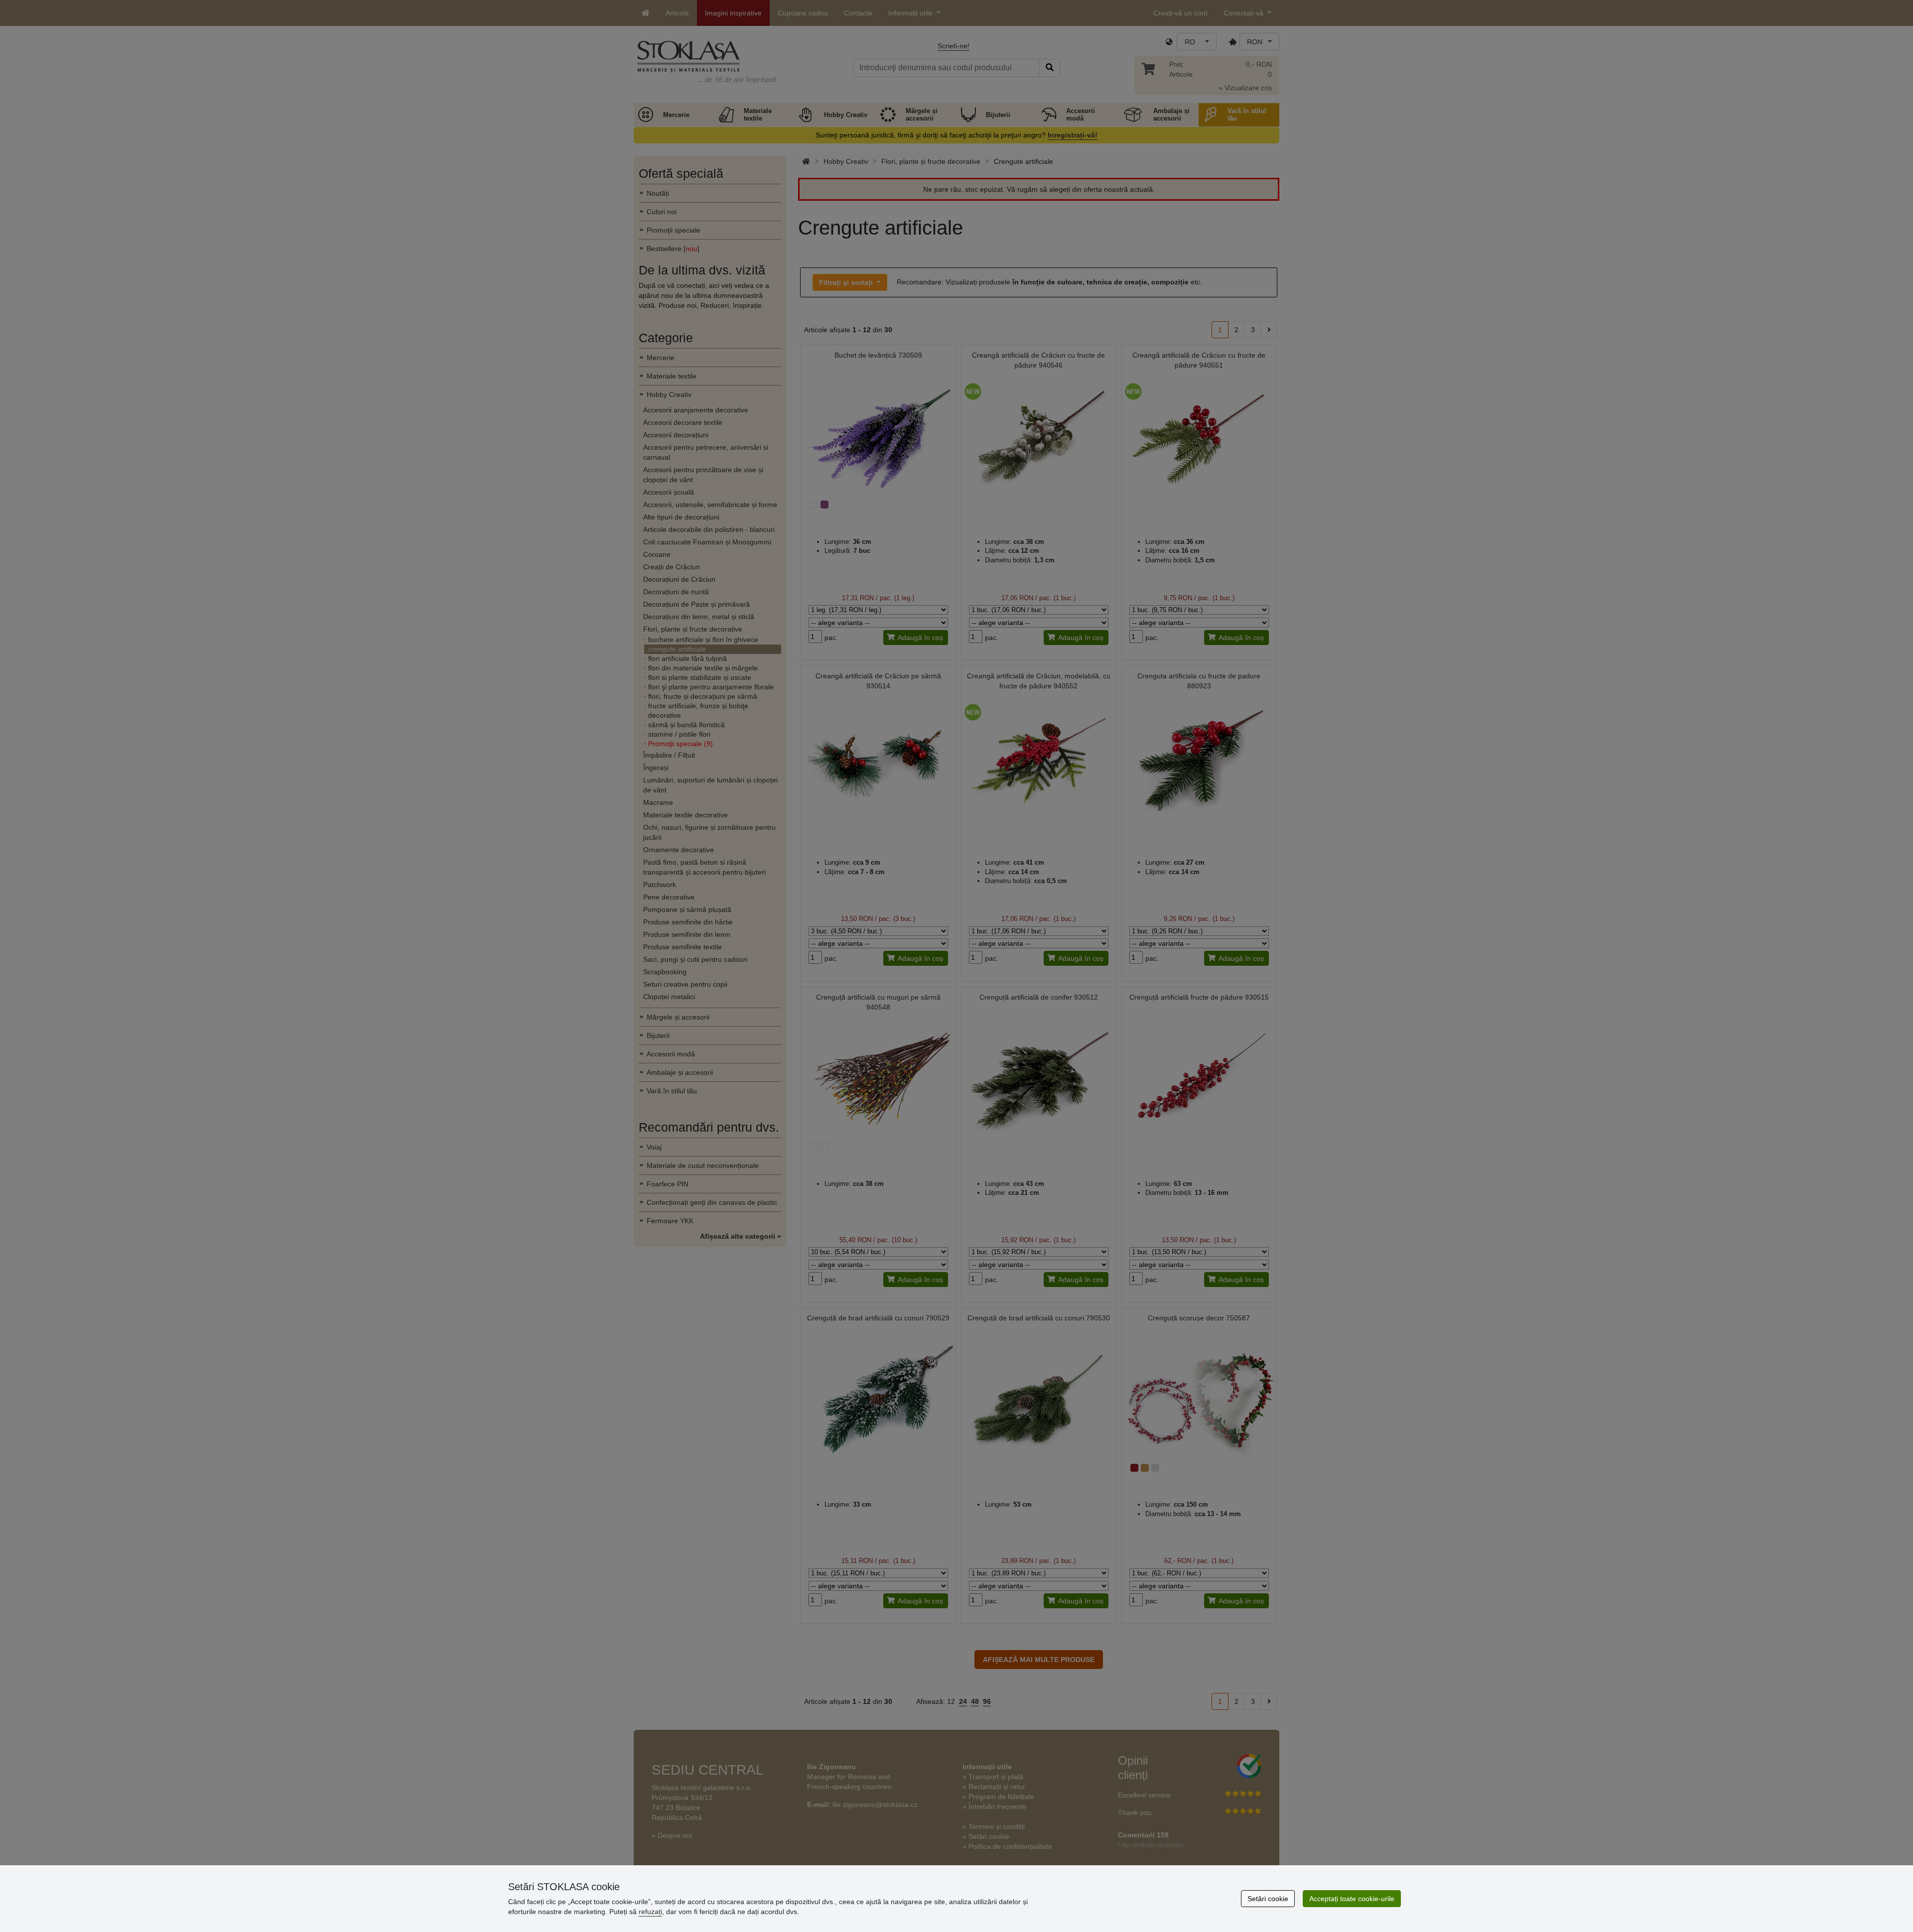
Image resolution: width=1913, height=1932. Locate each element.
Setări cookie (1268, 1899)
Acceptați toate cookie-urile (1352, 1899)
